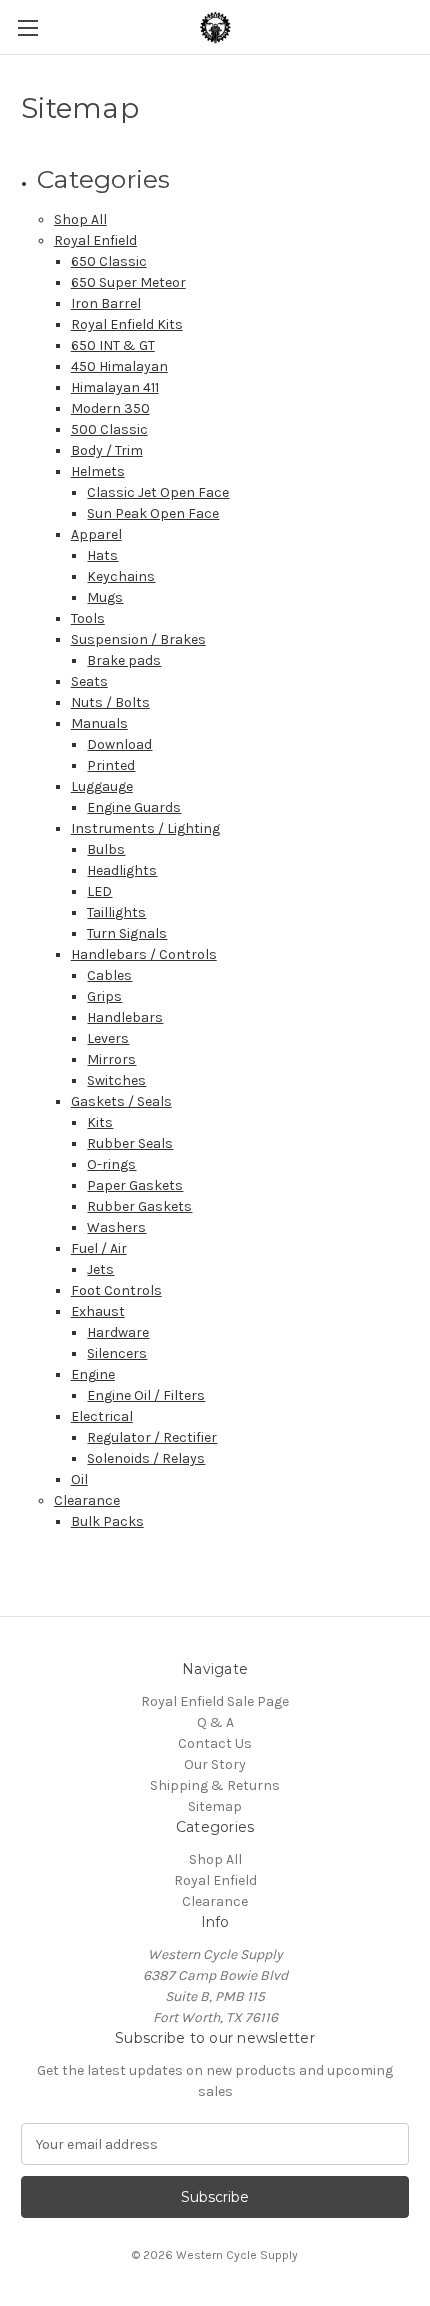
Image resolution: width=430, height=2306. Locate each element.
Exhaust (98, 1311)
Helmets (98, 471)
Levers (108, 1038)
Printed (111, 765)
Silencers (117, 1353)
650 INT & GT (113, 345)
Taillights (116, 912)
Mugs (105, 597)
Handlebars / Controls (144, 954)
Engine (93, 1374)
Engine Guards (134, 807)
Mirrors (111, 1059)
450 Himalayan (119, 366)
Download (119, 744)
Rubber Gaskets (139, 1206)
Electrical (102, 1416)
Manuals (99, 723)
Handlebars (125, 1017)
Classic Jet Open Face (158, 492)
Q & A (215, 1722)
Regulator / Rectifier (152, 1437)
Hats (102, 555)
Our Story (215, 1764)
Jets (100, 1269)
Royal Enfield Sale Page (215, 1701)
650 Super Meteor (128, 282)
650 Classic (109, 261)
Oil (79, 1479)
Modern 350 (110, 408)
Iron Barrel (106, 303)
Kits (100, 1122)
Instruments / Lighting (145, 828)
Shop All (80, 219)
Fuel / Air (99, 1248)
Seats (89, 681)
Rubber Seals (130, 1143)
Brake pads (124, 660)
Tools (88, 618)
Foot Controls (116, 1290)
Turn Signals (127, 933)
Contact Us (215, 1743)
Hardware (118, 1332)
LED (99, 891)
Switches (116, 1080)
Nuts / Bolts (110, 702)
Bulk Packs (107, 1521)
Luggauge (102, 786)
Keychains (121, 576)
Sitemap (215, 1806)
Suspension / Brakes (138, 639)
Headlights (122, 870)
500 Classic (109, 429)
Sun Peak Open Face (153, 513)
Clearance (87, 1500)
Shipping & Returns (215, 1785)
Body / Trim (107, 450)
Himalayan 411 (115, 387)
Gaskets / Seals (121, 1101)
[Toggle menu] (27, 27)
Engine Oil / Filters (146, 1395)
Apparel (96, 534)
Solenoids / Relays (146, 1458)
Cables (109, 975)
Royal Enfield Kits (127, 324)
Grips (104, 996)
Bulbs (106, 849)
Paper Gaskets (135, 1185)
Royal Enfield (95, 240)
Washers (116, 1227)
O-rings (111, 1164)
